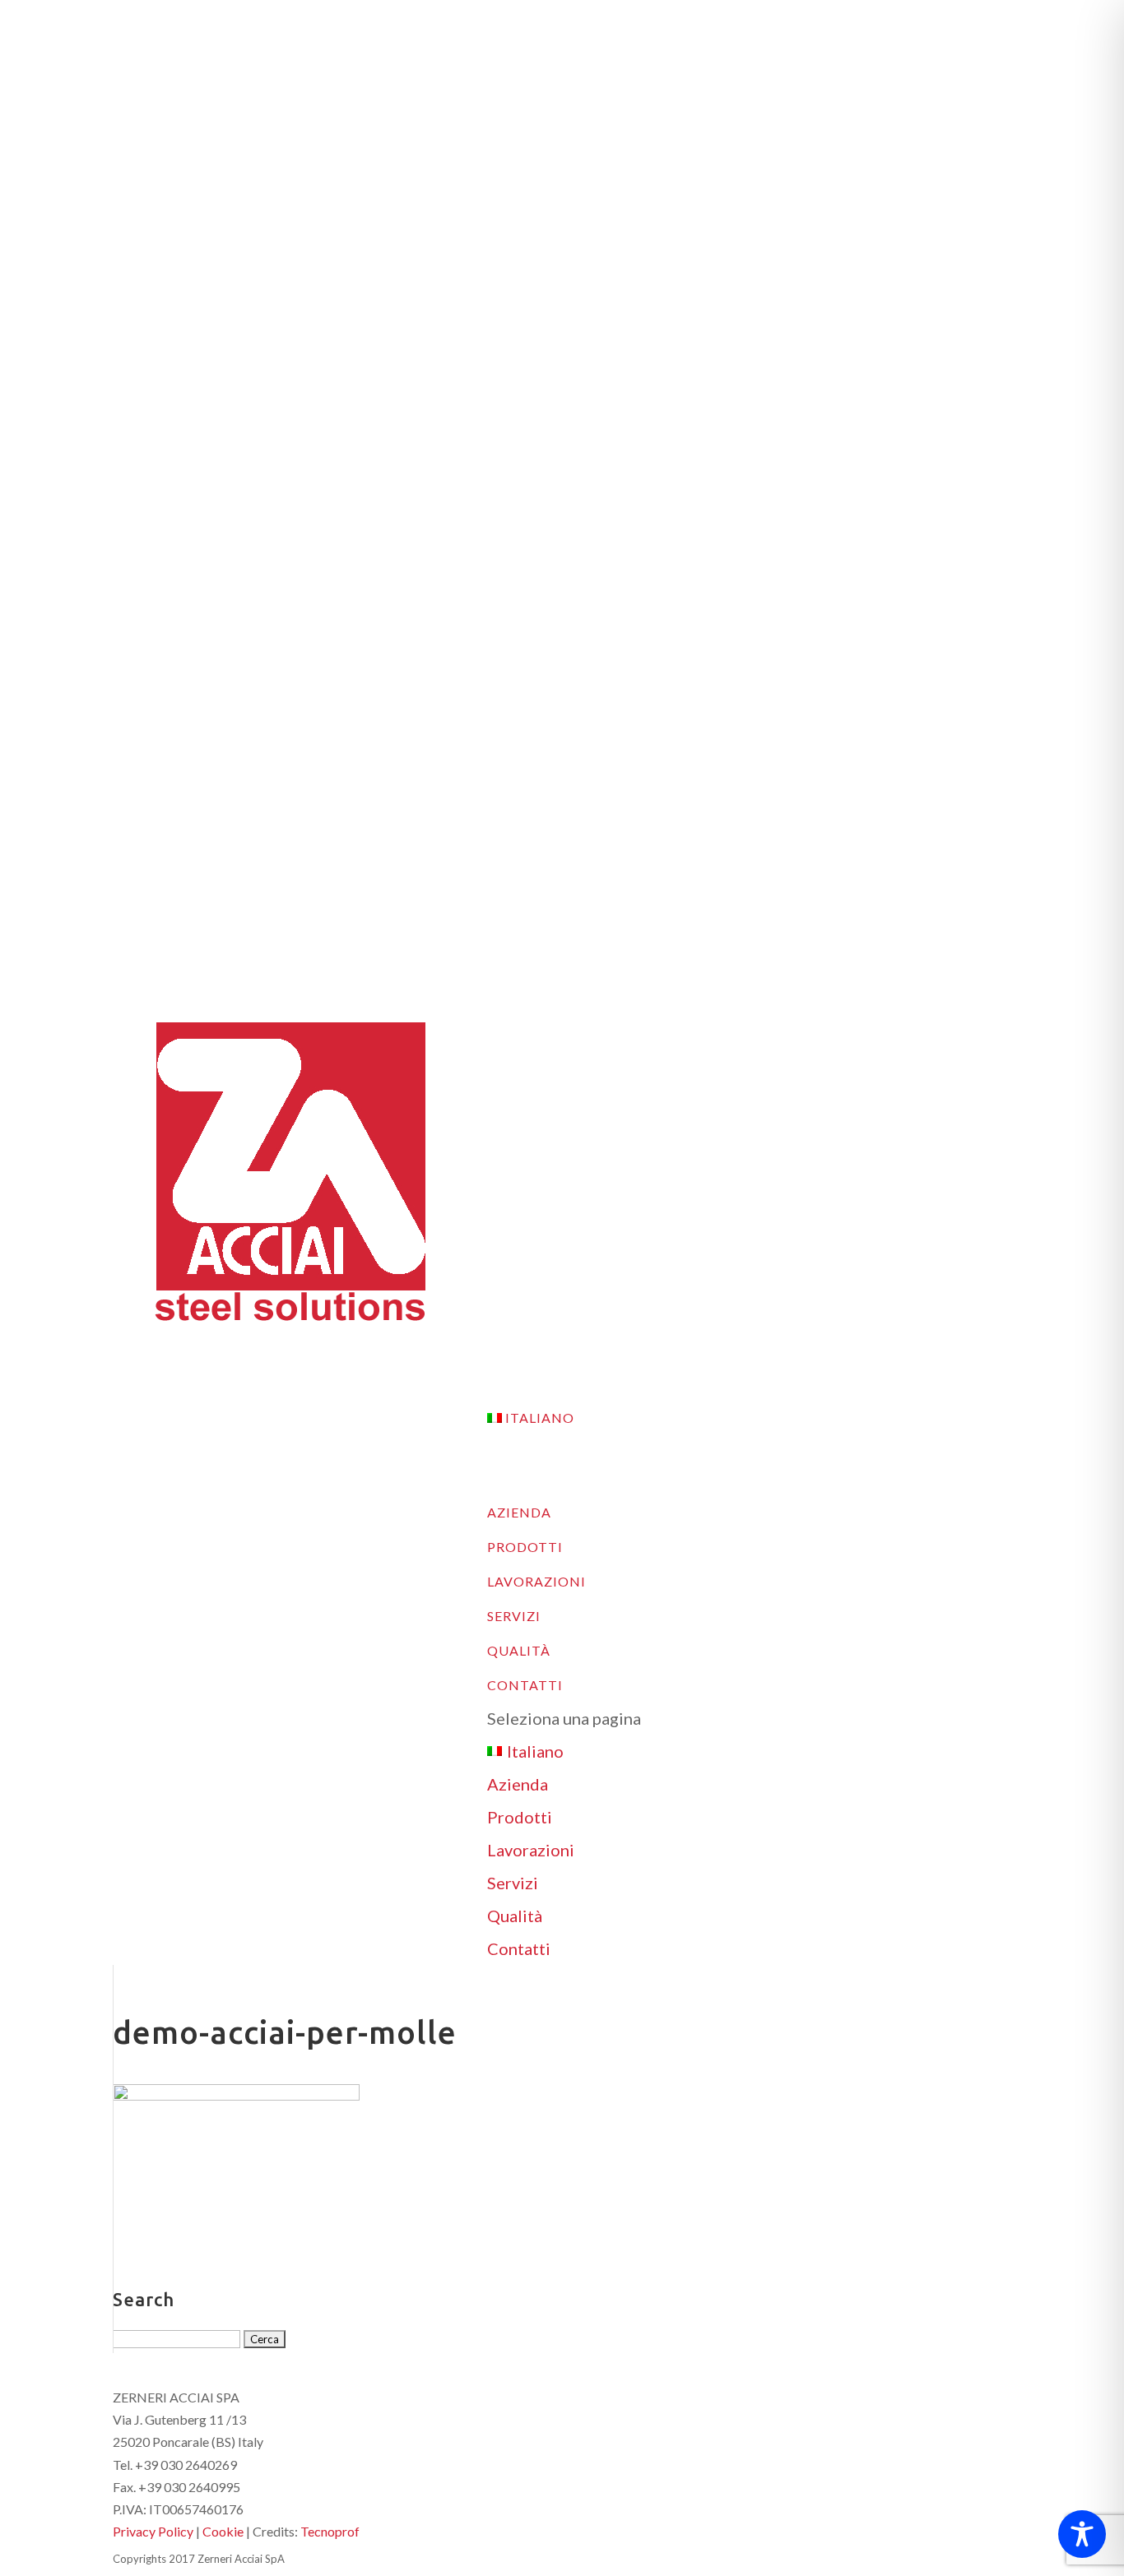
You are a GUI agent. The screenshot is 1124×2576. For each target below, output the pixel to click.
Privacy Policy (153, 2531)
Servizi (513, 1883)
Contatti (519, 1948)
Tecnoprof (330, 2531)
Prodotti (520, 1817)
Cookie (223, 2531)
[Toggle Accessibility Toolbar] (1082, 2534)
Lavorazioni (531, 1850)
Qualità (515, 1916)
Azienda (518, 1784)
